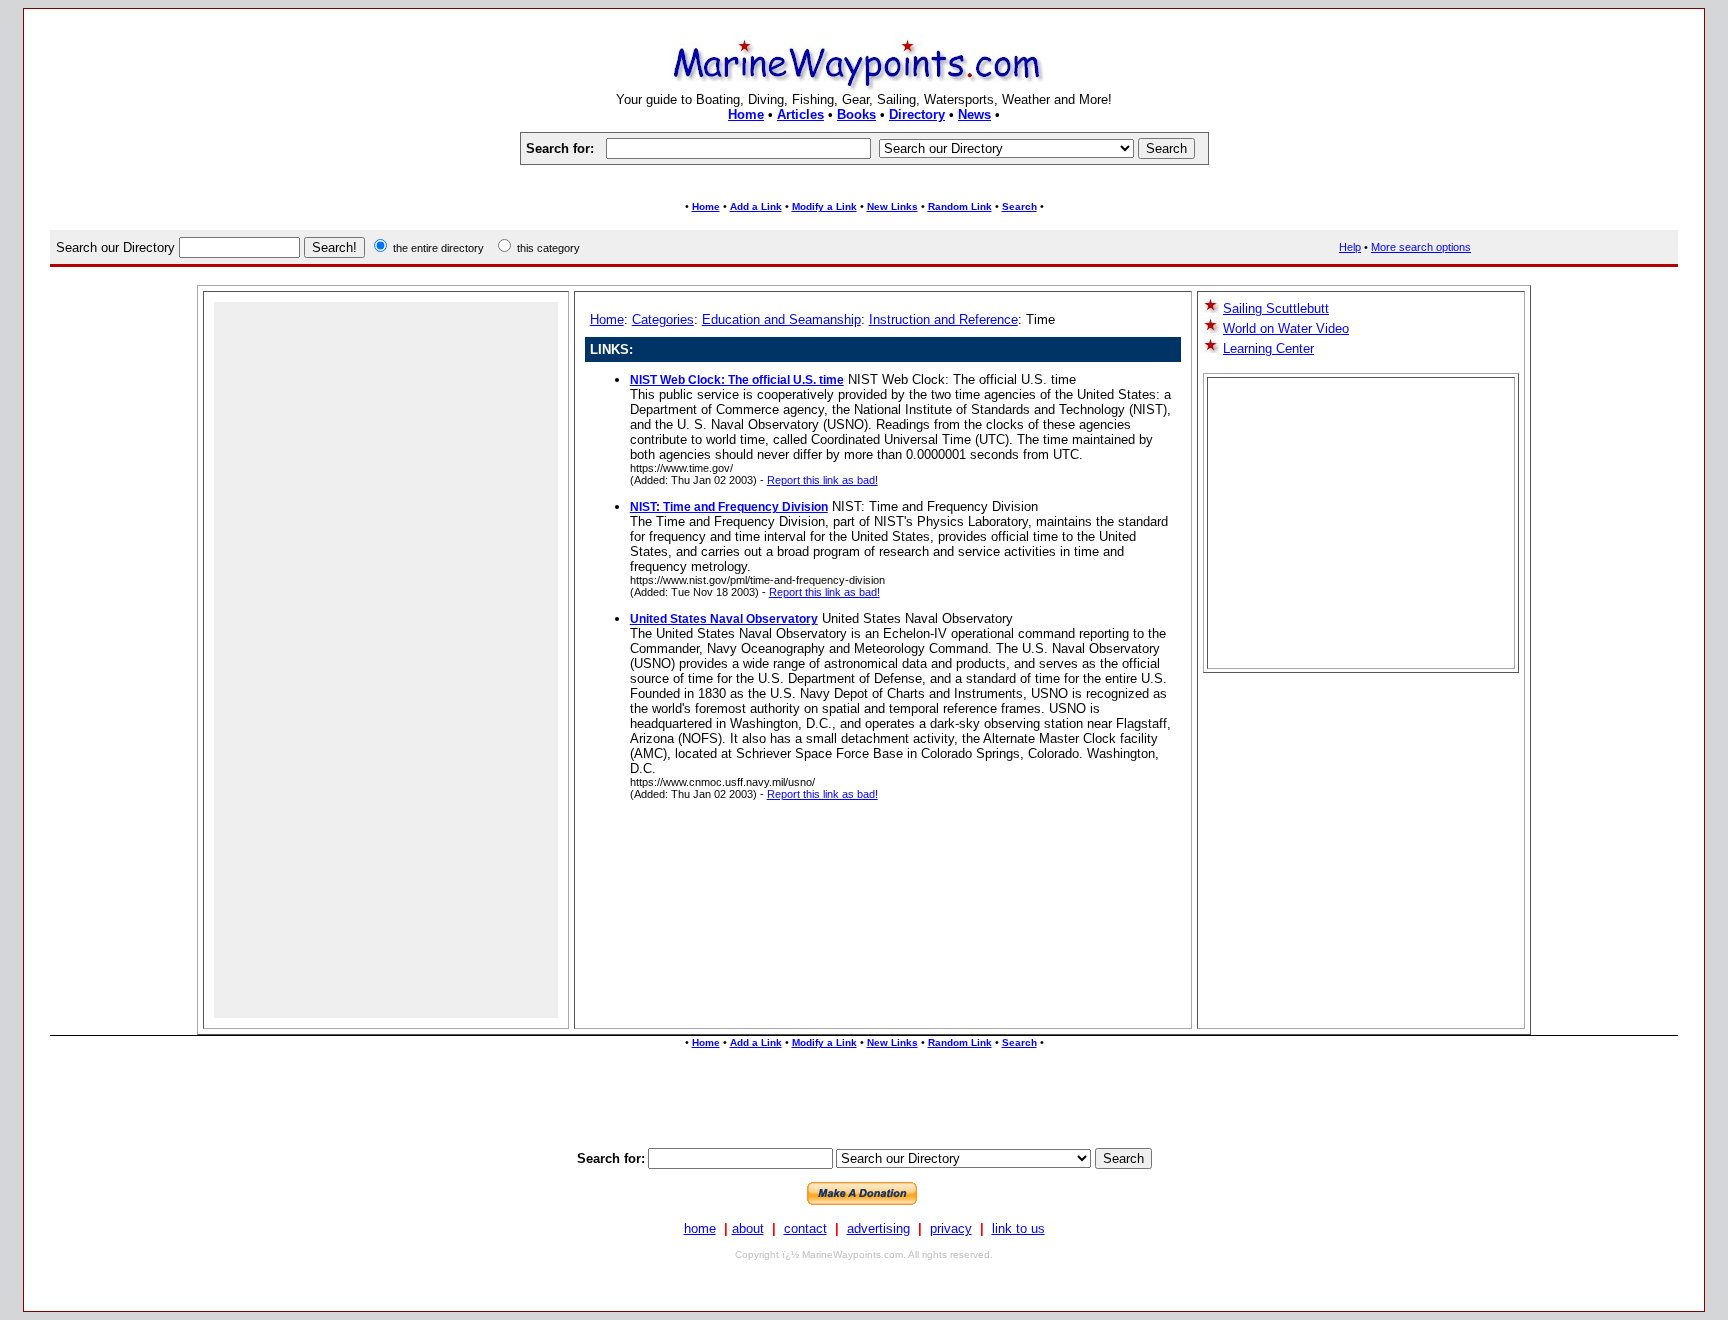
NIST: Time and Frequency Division (729, 507)
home (700, 1228)
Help (1350, 247)
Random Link (960, 206)
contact (805, 1228)
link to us (1018, 1228)
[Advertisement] (864, 182)
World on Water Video (1286, 328)
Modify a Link (824, 206)
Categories (663, 319)
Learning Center (1268, 348)
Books (856, 114)
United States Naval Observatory (724, 619)
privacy (951, 1228)
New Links (892, 206)
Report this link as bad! (822, 480)
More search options (1421, 247)
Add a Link (756, 206)
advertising (878, 1228)
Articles (800, 114)
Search (1019, 206)
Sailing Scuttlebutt (1276, 308)
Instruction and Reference (943, 319)
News (974, 114)
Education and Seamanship (781, 319)
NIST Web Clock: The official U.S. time (737, 380)
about (748, 1228)
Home (746, 114)
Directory (917, 114)
